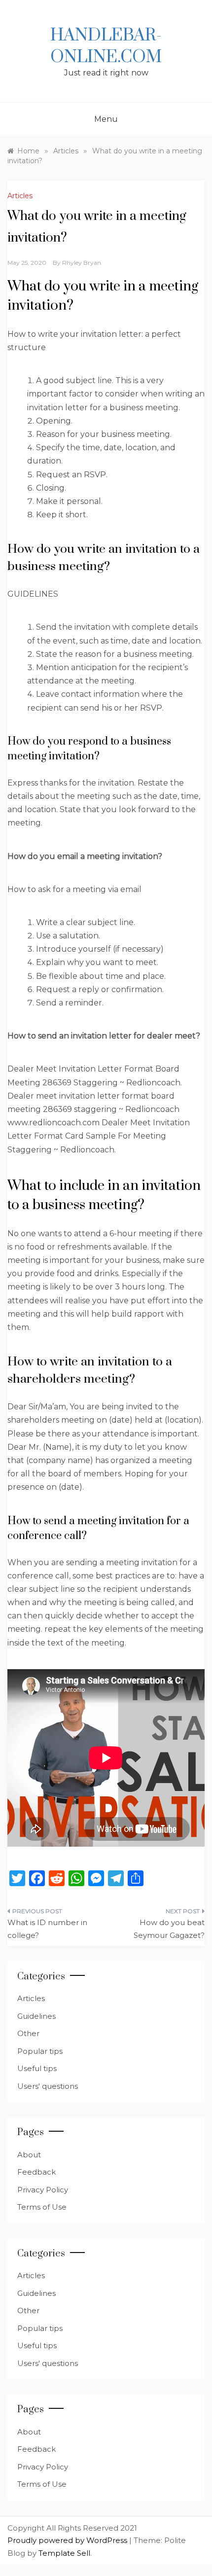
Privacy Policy (43, 2190)
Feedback (36, 2172)
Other (28, 2033)
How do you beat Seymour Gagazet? (169, 1929)
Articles (20, 196)
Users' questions (48, 2086)
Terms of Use (42, 2207)
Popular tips (40, 2051)
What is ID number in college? (47, 1929)
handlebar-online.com (106, 46)
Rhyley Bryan (82, 263)
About (29, 2155)
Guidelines (36, 2016)
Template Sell (64, 2553)
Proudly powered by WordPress (68, 2540)
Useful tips (37, 2068)
